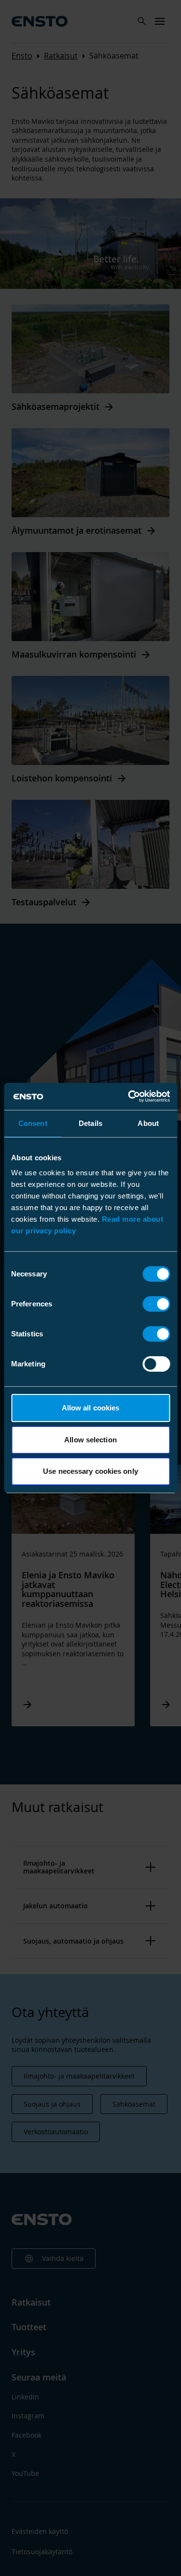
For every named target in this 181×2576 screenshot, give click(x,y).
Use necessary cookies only (90, 1471)
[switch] (156, 1304)
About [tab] (148, 1123)
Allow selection (90, 1440)
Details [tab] (90, 1123)
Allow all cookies (91, 1408)
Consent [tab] (33, 1123)
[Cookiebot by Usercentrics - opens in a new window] (129, 1096)
